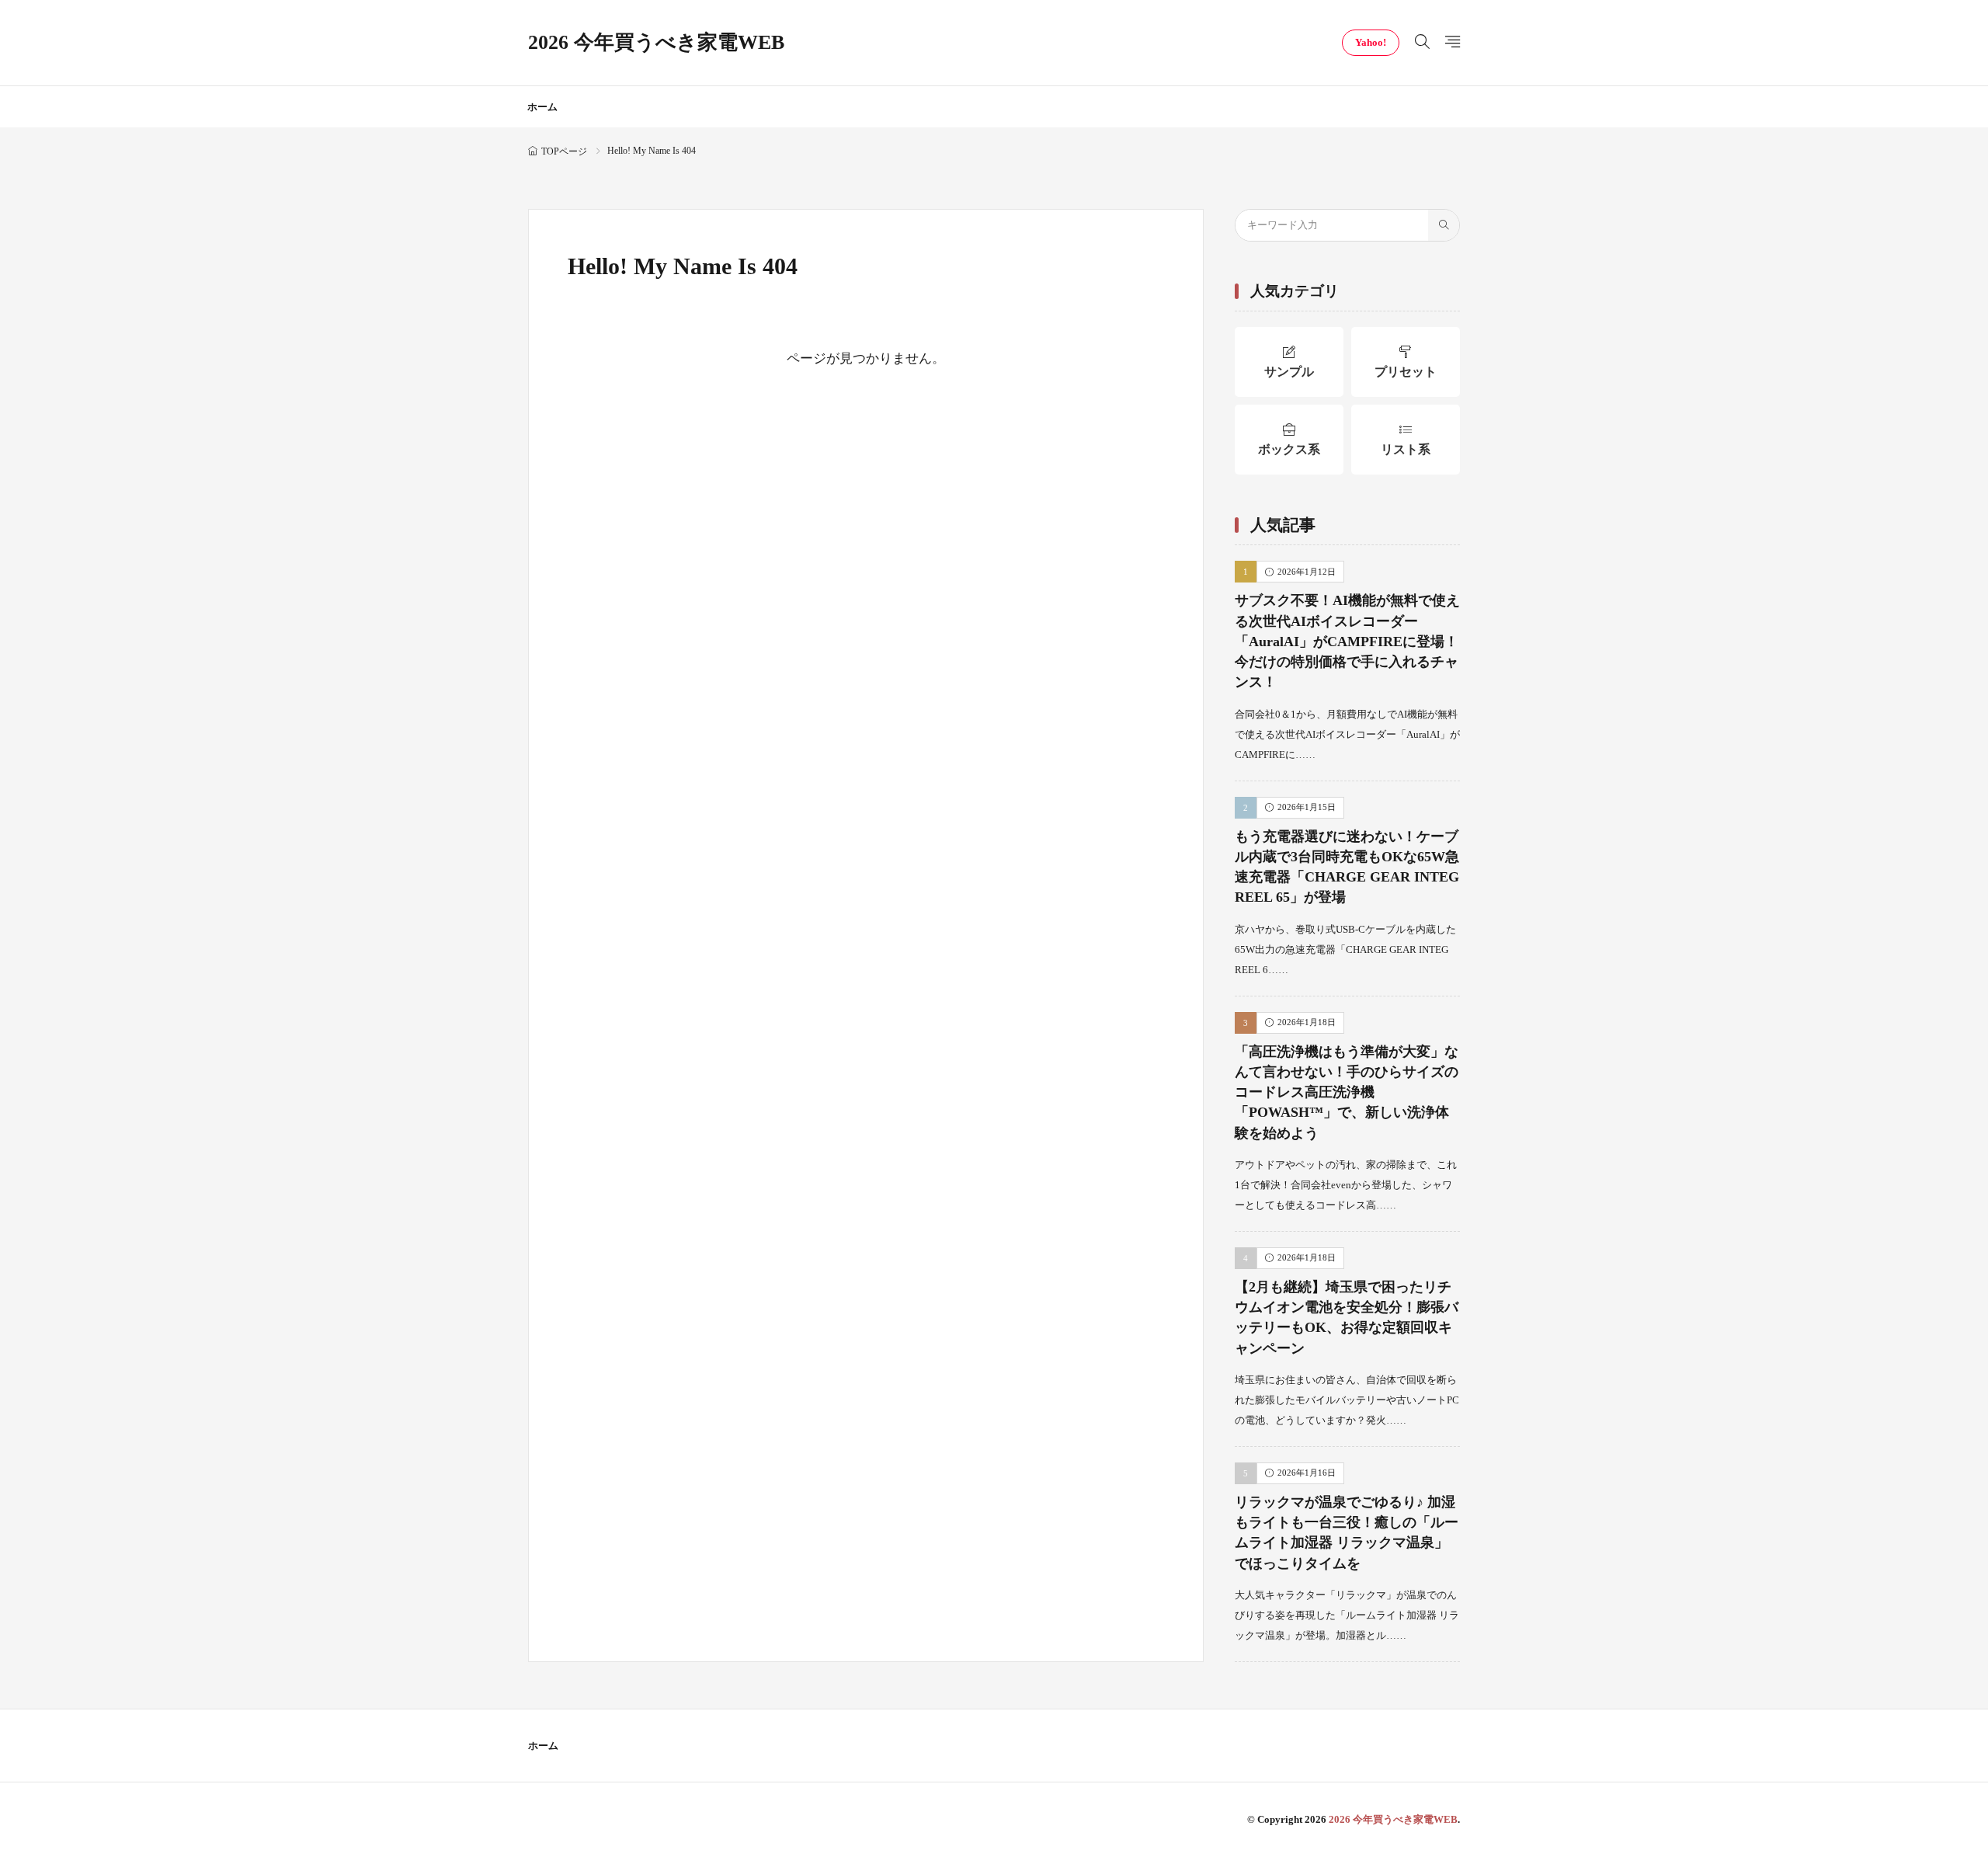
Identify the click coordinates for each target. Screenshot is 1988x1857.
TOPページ (564, 151)
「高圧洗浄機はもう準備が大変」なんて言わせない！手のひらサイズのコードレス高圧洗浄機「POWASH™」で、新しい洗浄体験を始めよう (1347, 1092)
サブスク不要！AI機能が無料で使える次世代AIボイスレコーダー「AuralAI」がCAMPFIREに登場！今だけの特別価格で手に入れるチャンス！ (1347, 641)
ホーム (542, 107)
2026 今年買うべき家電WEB (656, 43)
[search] (1444, 225)
